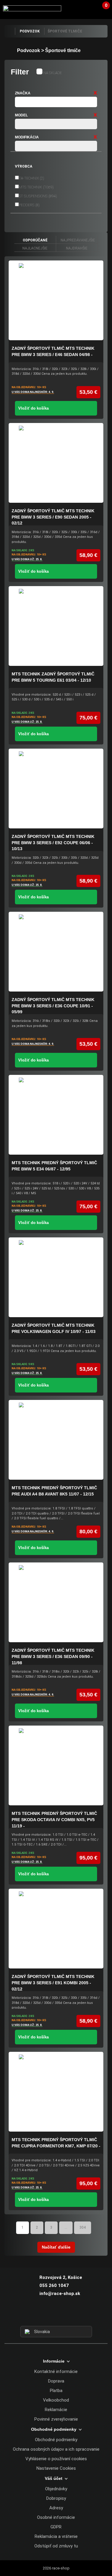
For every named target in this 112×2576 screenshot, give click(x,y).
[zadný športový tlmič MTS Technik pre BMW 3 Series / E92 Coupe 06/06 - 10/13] (56, 789)
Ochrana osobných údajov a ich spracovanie (56, 2449)
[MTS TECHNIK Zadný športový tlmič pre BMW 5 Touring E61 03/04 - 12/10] (56, 626)
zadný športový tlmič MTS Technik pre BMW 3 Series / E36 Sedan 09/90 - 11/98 (53, 1656)
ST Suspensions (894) (38, 196)
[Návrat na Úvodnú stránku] (10, 31)
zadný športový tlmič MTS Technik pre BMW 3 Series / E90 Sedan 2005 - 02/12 (53, 517)
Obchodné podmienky (56, 2440)
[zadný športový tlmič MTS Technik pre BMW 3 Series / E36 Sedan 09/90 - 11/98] (56, 1602)
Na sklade (53, 73)
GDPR (56, 2527)
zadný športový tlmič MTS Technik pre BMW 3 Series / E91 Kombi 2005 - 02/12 (53, 1983)
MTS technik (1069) (36, 187)
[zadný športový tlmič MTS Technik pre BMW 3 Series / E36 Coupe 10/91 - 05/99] (56, 952)
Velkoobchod (56, 2400)
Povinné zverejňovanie (56, 2419)
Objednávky (56, 2489)
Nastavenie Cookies (56, 2468)
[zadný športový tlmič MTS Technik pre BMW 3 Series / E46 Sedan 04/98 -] (56, 300)
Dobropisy (56, 2498)
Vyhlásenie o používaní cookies (56, 2459)
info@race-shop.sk (60, 2294)
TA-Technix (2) (32, 178)
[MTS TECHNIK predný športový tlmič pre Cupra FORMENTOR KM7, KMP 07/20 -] (56, 2092)
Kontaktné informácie (56, 2372)
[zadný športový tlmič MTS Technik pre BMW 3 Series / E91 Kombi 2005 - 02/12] (56, 1929)
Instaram (56, 2315)
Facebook (45, 2315)
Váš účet (90, 9)
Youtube (67, 2315)
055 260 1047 (54, 2285)
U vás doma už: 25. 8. (27, 559)
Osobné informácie (56, 2517)
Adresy (56, 2508)
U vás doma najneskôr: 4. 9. (33, 392)
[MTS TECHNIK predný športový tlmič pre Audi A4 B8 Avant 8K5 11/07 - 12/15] (56, 1440)
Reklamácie (56, 2410)
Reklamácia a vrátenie (56, 2536)
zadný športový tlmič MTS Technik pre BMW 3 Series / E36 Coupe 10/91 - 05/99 (53, 1006)
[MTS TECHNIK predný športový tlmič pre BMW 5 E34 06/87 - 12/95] (56, 1115)
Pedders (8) (29, 205)
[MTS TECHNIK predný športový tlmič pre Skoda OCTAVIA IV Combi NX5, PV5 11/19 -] (56, 1765)
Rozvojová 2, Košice (61, 2277)
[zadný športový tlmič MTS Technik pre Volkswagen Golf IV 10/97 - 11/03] (56, 1277)
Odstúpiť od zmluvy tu (56, 2546)
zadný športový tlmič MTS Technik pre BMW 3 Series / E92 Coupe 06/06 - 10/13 (53, 843)
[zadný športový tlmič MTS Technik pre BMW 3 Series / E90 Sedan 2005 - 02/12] (56, 463)
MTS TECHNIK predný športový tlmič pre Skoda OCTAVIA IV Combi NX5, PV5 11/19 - (54, 1819)
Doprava (56, 2381)
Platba (56, 2391)
